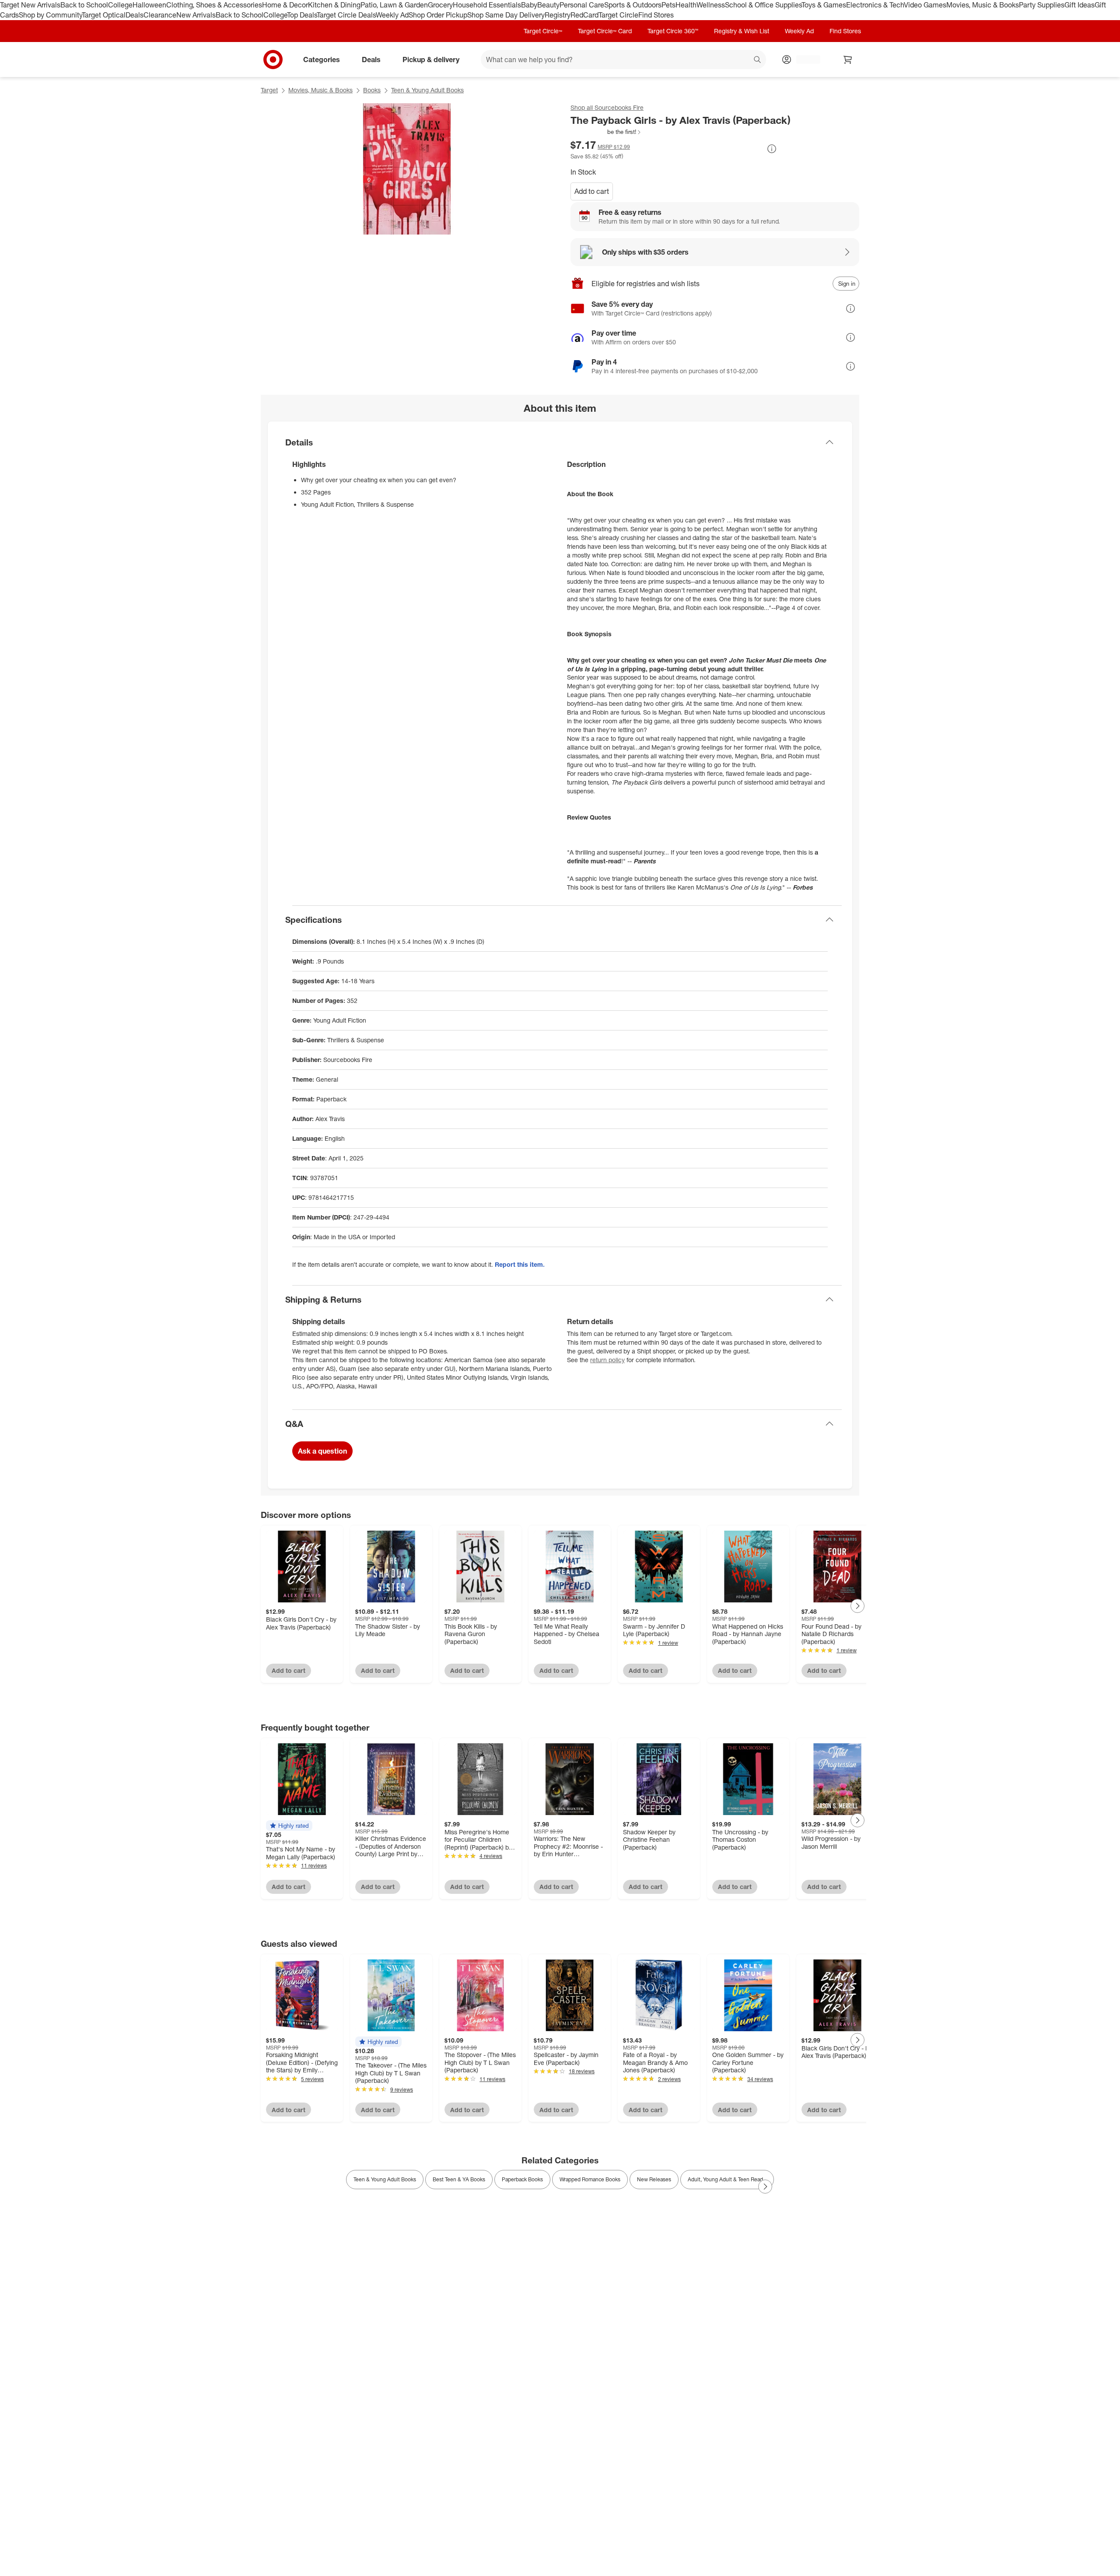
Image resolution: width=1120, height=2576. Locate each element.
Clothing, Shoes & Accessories (214, 5)
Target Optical (104, 15)
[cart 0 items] (848, 60)
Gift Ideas (1080, 5)
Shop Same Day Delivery (506, 15)
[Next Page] (857, 1606)
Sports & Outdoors (633, 5)
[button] (606, 132)
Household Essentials (487, 5)
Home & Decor (285, 5)
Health (686, 5)
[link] (606, 132)
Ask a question (322, 1451)
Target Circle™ (543, 31)
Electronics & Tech (875, 5)
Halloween (149, 5)
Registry (558, 15)
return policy (607, 1360)
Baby (529, 5)
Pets (668, 5)
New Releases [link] (654, 2179)
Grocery (440, 5)
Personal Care (582, 5)
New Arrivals (196, 15)
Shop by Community (50, 15)
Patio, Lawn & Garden (394, 5)
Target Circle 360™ (673, 31)
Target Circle (618, 15)
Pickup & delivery (431, 59)
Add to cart (592, 191)
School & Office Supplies (763, 5)
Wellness (711, 5)
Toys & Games (824, 5)
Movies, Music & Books (983, 5)
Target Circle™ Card (605, 31)
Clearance (160, 15)
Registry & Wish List (742, 31)
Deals (135, 15)
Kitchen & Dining (334, 5)
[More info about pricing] (772, 149)
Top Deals (302, 15)
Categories (322, 59)
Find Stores (656, 15)
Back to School (84, 5)
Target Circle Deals (346, 15)
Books (372, 90)
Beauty (548, 5)
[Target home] (273, 60)
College (120, 5)
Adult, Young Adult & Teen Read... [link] (727, 2179)
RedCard (584, 15)
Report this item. (520, 1264)
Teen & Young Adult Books (427, 90)
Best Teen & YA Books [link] (459, 2179)
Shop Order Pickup (438, 15)
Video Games (925, 5)
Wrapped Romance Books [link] (590, 2179)
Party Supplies (1042, 5)
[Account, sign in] (804, 60)
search (758, 60)
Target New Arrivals (30, 5)
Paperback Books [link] (522, 2179)
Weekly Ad (392, 15)
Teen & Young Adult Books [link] (385, 2179)
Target (269, 90)
